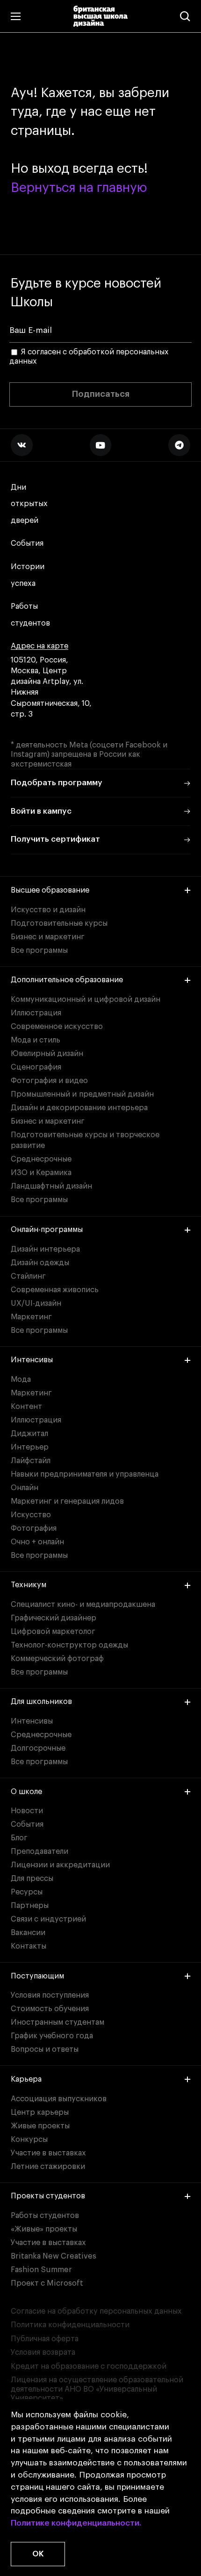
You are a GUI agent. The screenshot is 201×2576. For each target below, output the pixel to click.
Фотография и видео (49, 1081)
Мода (21, 1379)
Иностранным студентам (57, 2022)
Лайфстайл (31, 1461)
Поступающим (37, 1976)
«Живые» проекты (44, 2229)
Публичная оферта (45, 2339)
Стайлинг (28, 1276)
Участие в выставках (48, 2153)
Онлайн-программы (47, 1230)
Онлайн (25, 1488)
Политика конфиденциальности (70, 2325)
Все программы (39, 950)
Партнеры (30, 1906)
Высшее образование (50, 890)
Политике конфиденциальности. (76, 2523)
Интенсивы (32, 1360)
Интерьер (30, 1447)
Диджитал (29, 1434)
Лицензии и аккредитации (60, 1865)
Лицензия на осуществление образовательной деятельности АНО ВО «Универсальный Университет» (97, 2389)
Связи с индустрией (48, 1919)
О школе (26, 1792)
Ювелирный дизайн (47, 1054)
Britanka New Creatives (54, 2256)
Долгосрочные (38, 1748)
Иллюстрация (36, 1013)
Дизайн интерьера (45, 1249)
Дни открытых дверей (29, 504)
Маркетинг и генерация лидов (67, 1501)
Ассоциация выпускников (59, 2099)
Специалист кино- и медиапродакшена (83, 1605)
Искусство (31, 1515)
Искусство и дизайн (48, 910)
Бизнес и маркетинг (48, 937)
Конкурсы (29, 2140)
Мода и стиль (36, 1040)
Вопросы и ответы (45, 2049)
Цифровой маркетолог (53, 1632)
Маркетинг (31, 1317)
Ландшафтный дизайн (51, 1186)
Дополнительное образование (67, 980)
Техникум (29, 1585)
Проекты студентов (48, 2196)
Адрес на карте (39, 646)
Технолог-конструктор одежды (69, 1645)
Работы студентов (30, 615)
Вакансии (28, 1933)
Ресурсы (27, 1892)
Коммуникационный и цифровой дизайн (86, 999)
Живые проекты (40, 2126)
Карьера (26, 2079)
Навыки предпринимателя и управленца (85, 1474)
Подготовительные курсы (59, 923)
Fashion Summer (41, 2270)
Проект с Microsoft (47, 2283)
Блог (19, 1838)
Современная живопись (55, 1290)
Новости (27, 1811)
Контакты (29, 1946)
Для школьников (41, 1702)
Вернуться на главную (79, 188)
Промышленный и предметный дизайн (82, 1094)
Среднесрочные (41, 1159)
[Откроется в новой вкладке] (22, 445)
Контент (26, 1407)
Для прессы (32, 1879)
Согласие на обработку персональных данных (96, 2311)
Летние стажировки (48, 2167)
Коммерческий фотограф (57, 1659)
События (27, 543)
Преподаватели (39, 1851)
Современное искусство (57, 1027)
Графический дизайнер (54, 1618)
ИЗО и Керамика (41, 1173)
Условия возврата (43, 2352)
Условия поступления (50, 1995)
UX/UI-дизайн (36, 1303)
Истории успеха (28, 575)
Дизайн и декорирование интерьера (79, 1108)
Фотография (34, 1528)
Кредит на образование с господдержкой (89, 2366)
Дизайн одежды (40, 1263)
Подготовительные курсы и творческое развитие (85, 1140)
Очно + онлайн (37, 1542)
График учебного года (52, 2036)
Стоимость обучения (50, 2009)
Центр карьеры (40, 2112)
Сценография (36, 1067)
